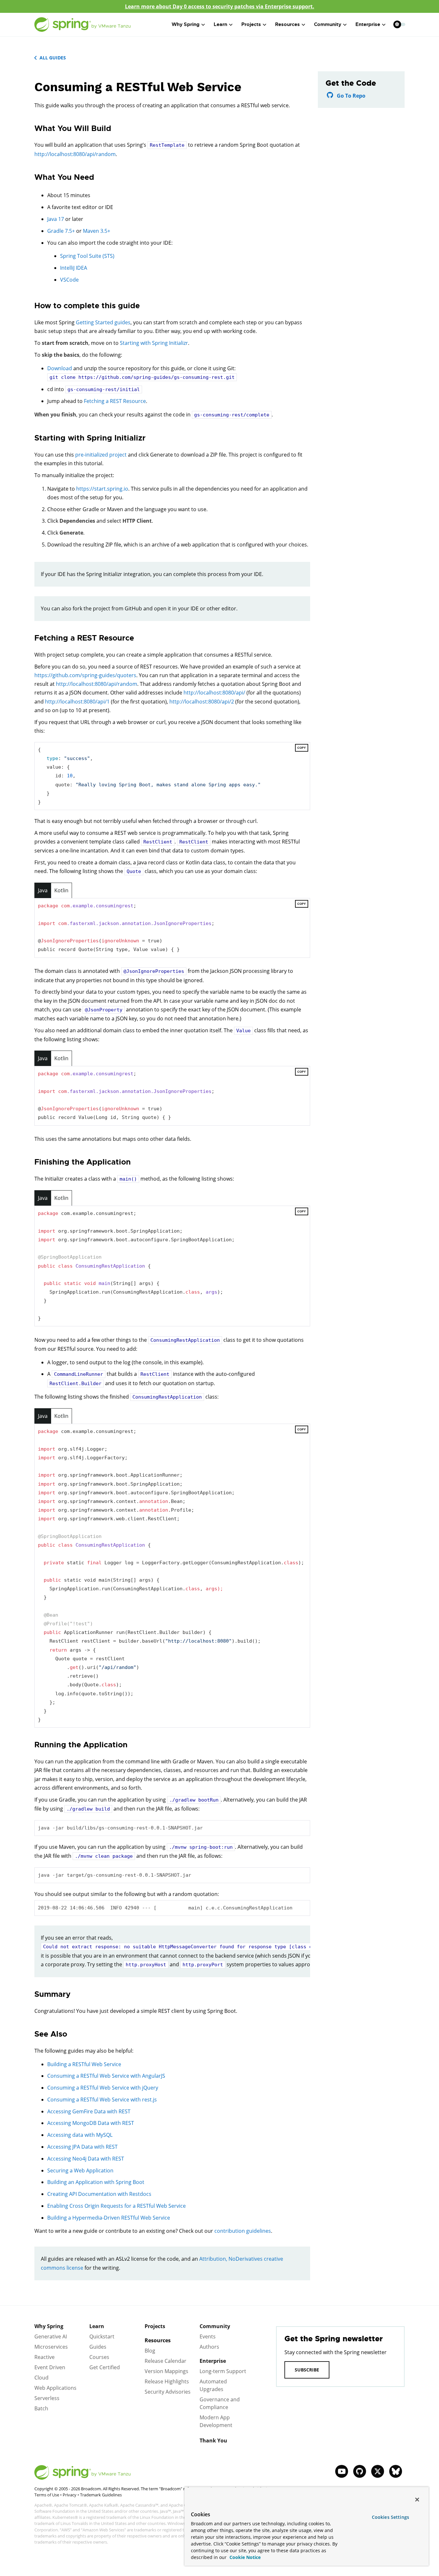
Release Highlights (167, 2381)
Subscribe (307, 2370)
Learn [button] (220, 24)
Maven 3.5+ (97, 231)
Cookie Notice (244, 2557)
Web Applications (55, 2388)
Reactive (45, 2357)
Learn (97, 2326)
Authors (209, 2347)
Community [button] (328, 24)
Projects (155, 2326)
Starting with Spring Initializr (154, 343)
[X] (378, 2471)
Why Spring (49, 2326)
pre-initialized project (101, 455)
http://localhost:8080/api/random (75, 154)
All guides (53, 58)
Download (60, 368)
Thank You (213, 2441)
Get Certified (105, 2367)
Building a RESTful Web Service (84, 2064)
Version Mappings (166, 2371)
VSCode (69, 280)
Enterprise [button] (368, 24)
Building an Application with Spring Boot (96, 2182)
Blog (150, 2351)
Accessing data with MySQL (80, 2135)
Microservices (51, 2347)
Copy (302, 748)
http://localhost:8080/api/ (214, 693)
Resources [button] (287, 24)
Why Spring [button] (186, 24)
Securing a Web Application (80, 2170)
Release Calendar (166, 2361)
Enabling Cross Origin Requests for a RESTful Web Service (116, 2206)
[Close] (417, 2500)
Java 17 (56, 219)
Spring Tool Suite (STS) (87, 256)
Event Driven (50, 2367)
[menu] (399, 24)
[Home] (83, 25)
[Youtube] (342, 2471)
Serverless (47, 2398)
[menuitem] (397, 24)
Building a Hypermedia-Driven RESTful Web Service (109, 2218)
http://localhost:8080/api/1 (77, 702)
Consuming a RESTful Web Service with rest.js (102, 2100)
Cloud (41, 2378)
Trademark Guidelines (101, 2495)
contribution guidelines (243, 2231)
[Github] (360, 2471)
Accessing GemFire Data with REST (89, 2111)
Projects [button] (251, 24)
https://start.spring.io (102, 489)
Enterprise (213, 2361)
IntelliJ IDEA (74, 268)
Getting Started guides (103, 322)
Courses (99, 2357)
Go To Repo (351, 96)
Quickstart (102, 2336)
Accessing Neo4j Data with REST (86, 2159)
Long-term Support (223, 2371)
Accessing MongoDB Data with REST (91, 2123)
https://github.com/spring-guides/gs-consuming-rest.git (157, 377)
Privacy (70, 2495)
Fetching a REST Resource (115, 401)
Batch (41, 2408)
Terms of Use (47, 2495)
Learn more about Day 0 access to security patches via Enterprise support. (220, 6)
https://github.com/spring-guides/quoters (85, 675)
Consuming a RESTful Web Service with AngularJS (106, 2076)
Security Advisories (168, 2392)
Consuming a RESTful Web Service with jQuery (103, 2088)
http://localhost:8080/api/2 (202, 702)
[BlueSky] (396, 2471)
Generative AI (51, 2336)
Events (208, 2336)
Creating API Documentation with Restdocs (99, 2194)
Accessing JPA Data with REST (82, 2147)
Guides (98, 2347)
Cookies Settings (390, 2517)
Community (215, 2326)
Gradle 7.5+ (61, 231)
